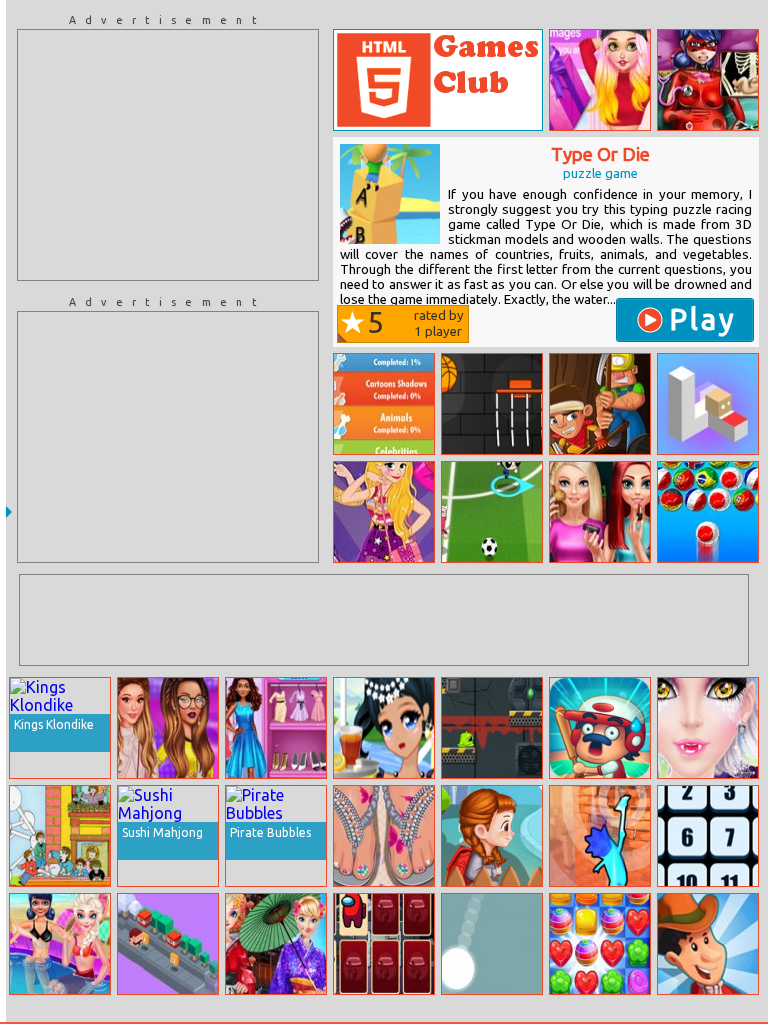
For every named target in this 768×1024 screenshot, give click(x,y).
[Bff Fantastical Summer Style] (60, 944)
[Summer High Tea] (384, 728)
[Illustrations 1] (60, 836)
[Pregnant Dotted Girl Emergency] (708, 80)
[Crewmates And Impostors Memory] (384, 944)
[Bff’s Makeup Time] (600, 512)
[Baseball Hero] (600, 728)
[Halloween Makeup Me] (708, 728)
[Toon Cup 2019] (492, 512)
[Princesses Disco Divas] (384, 512)
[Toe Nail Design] (384, 836)
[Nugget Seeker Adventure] (600, 404)
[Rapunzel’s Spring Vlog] (600, 80)
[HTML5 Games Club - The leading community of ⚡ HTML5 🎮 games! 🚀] (438, 80)
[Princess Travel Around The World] (276, 944)
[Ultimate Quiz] (384, 404)
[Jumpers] (168, 944)
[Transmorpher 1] (492, 728)
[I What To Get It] (492, 836)
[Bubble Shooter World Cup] (708, 512)
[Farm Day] (708, 944)
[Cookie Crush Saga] (600, 944)
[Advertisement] (168, 155)
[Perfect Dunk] (492, 404)
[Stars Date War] (168, 728)
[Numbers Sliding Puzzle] (708, 836)
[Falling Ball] (492, 944)
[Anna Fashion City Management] (276, 728)
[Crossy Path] (708, 404)
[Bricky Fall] (600, 836)
